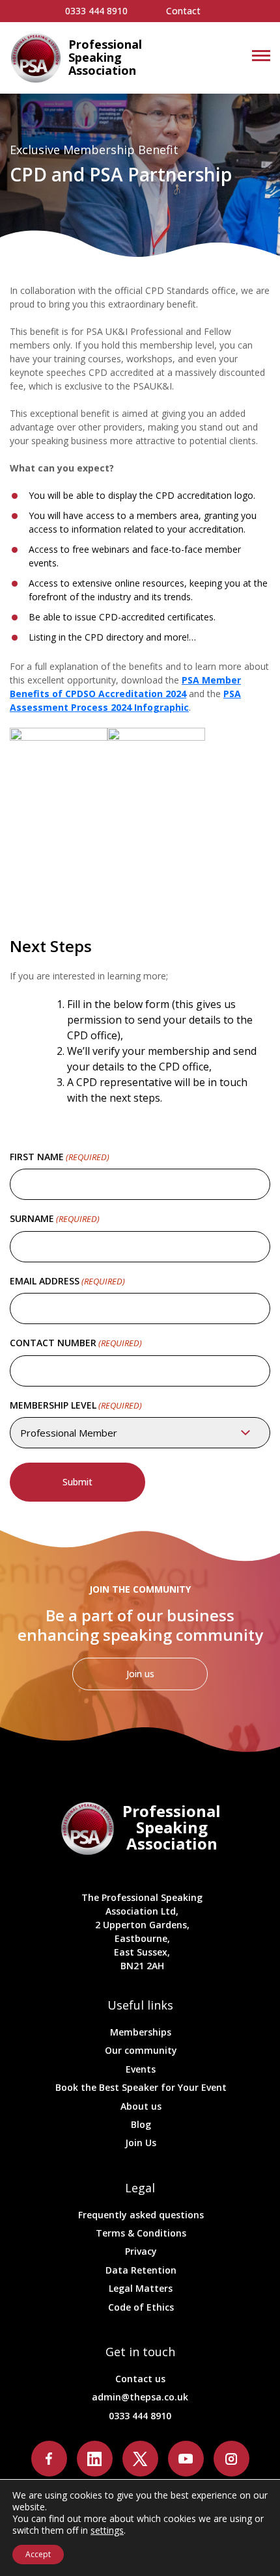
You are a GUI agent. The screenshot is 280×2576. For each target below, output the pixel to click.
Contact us (140, 2379)
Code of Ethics (141, 2307)
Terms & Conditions (141, 2233)
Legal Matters (141, 2288)
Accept (38, 2554)
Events (141, 2069)
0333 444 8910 (96, 11)
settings (107, 2530)
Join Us (141, 2143)
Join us (140, 1674)
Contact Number (76, 1343)
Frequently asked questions (141, 2215)
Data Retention (141, 2270)
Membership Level (76, 1405)
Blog (141, 2124)
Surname (55, 1218)
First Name (60, 1157)
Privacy (141, 2251)
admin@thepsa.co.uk (140, 2397)
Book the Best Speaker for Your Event (141, 2087)
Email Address (67, 1281)
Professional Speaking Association (105, 58)
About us (141, 2106)
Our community (141, 2050)
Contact (183, 11)
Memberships (141, 2032)
